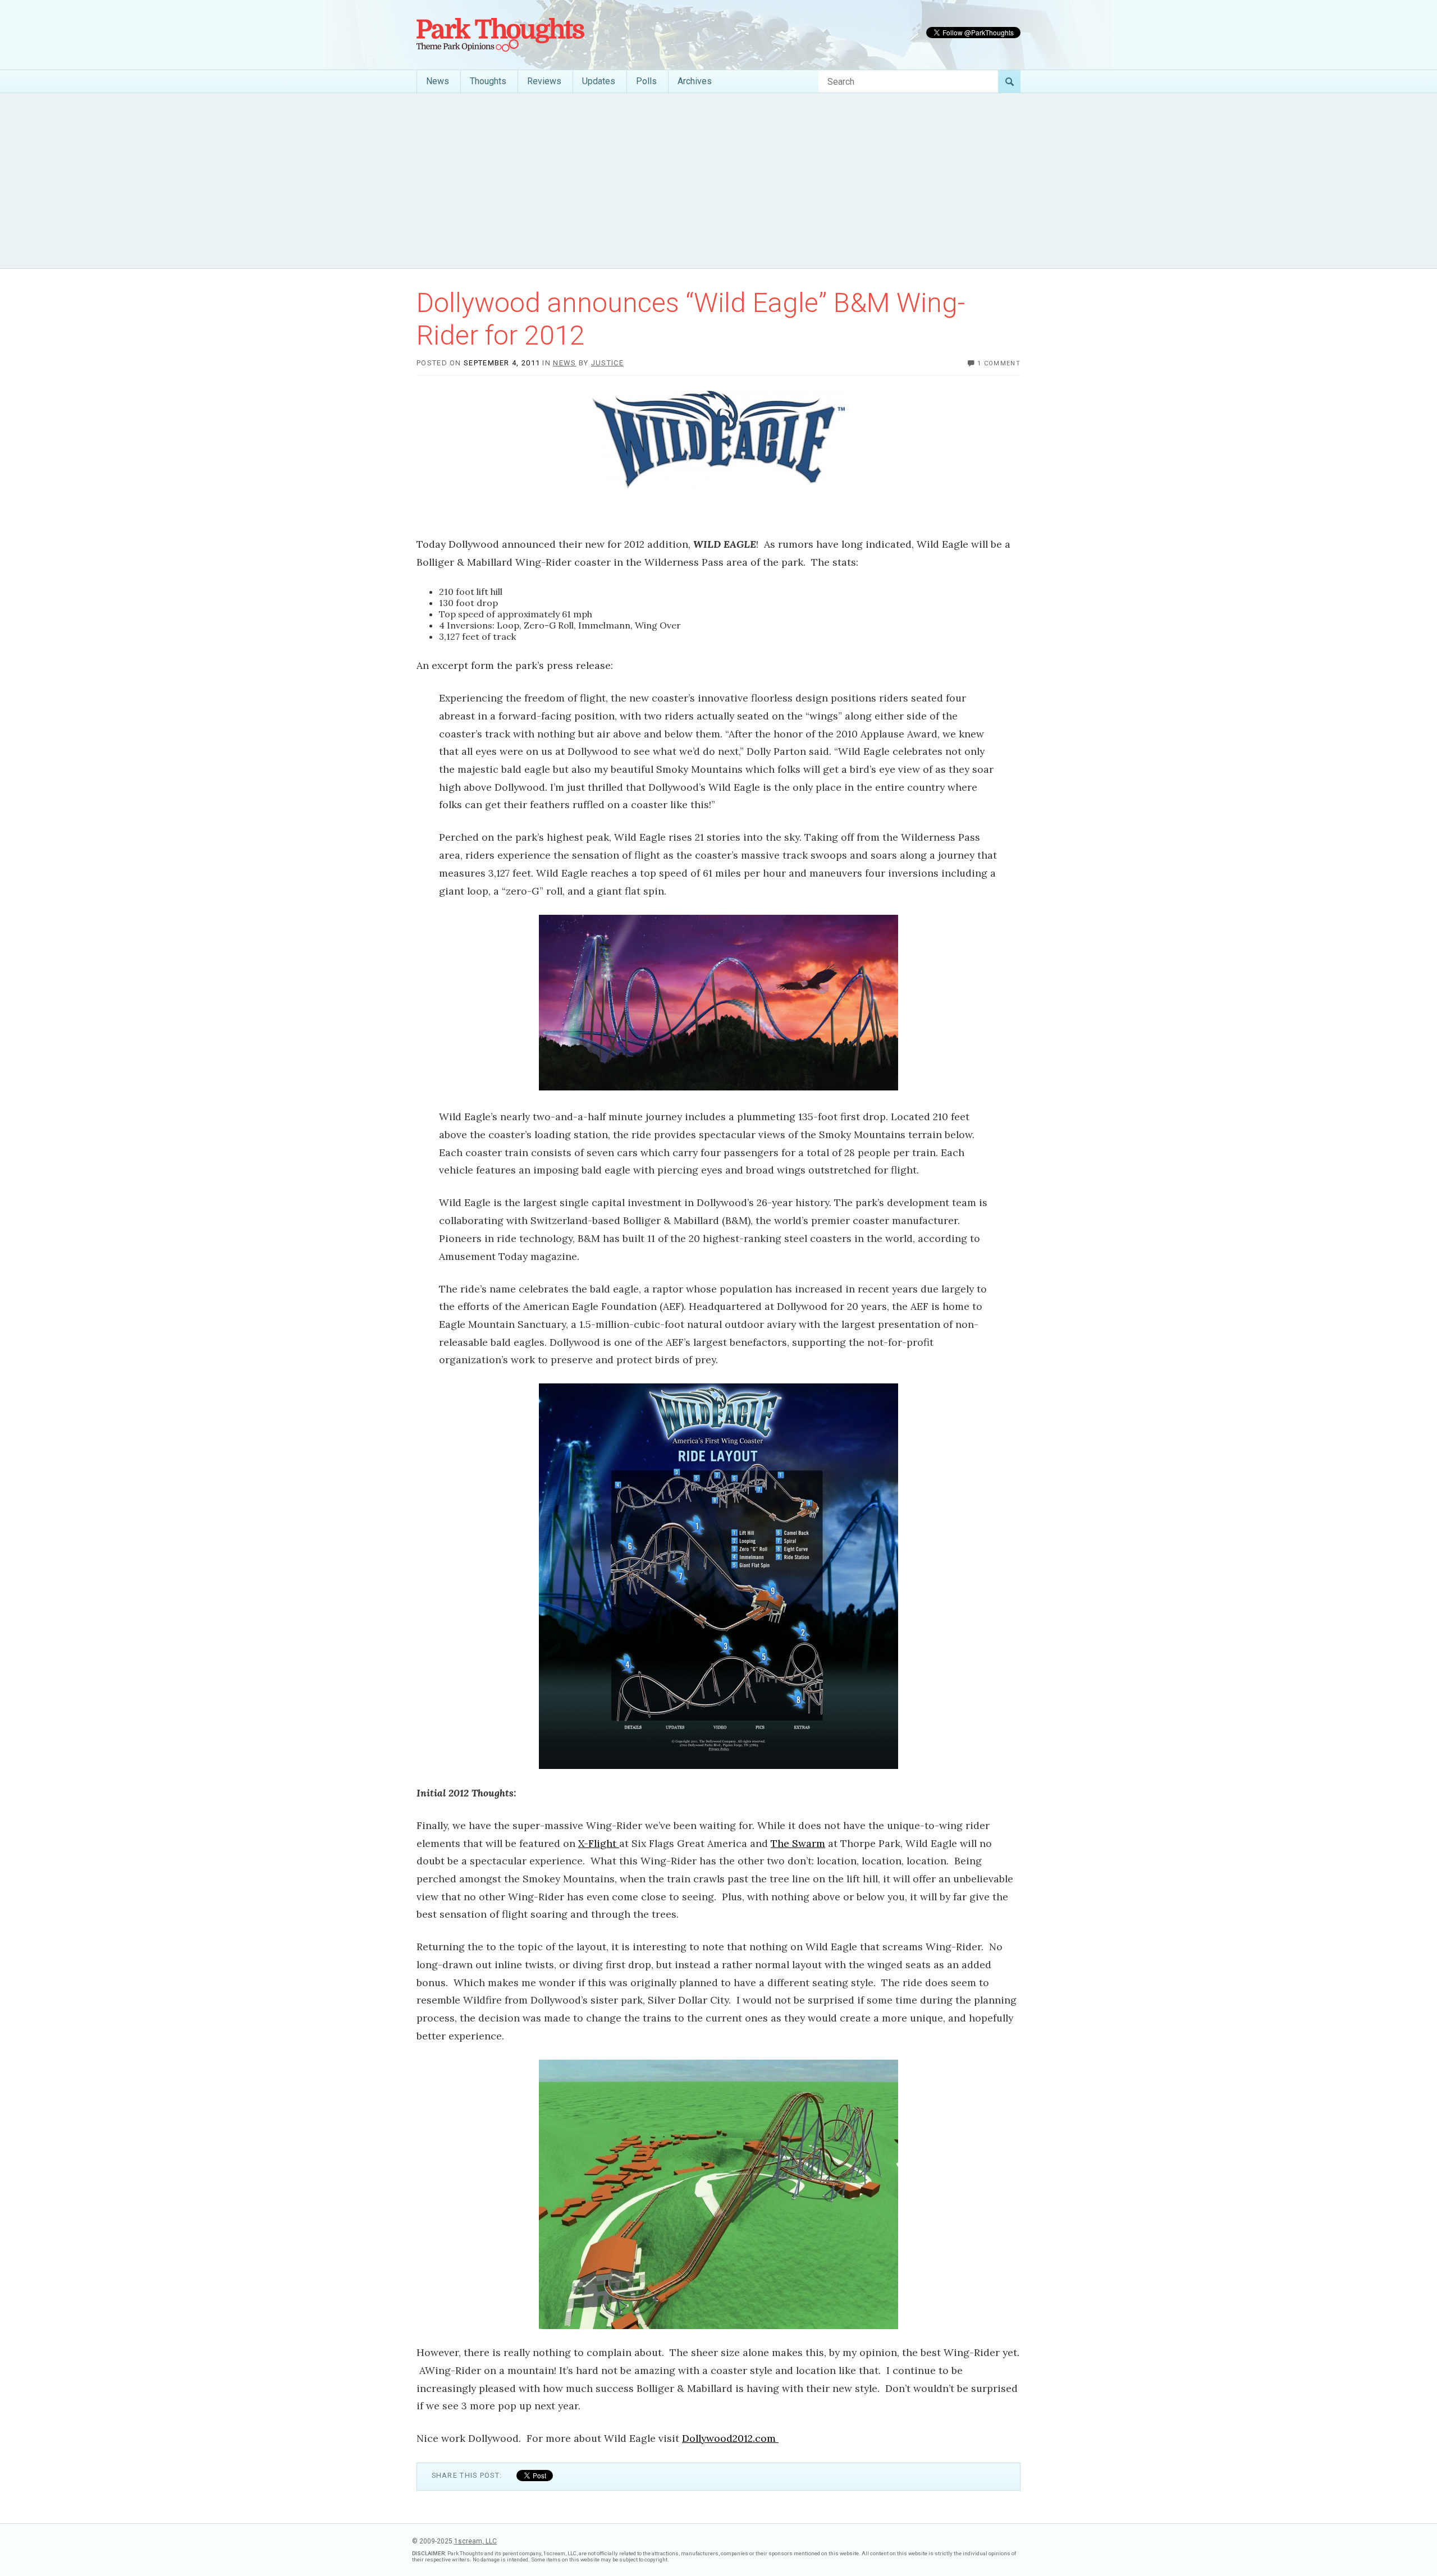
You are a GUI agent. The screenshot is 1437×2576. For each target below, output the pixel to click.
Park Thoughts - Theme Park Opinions (500, 35)
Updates (599, 81)
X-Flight (599, 1843)
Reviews (544, 81)
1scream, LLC (475, 2541)
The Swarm (798, 1843)
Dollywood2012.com (730, 2438)
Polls (646, 81)
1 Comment (999, 363)
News (438, 81)
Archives (695, 81)
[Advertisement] (718, 181)
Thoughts (488, 81)
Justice (607, 363)
